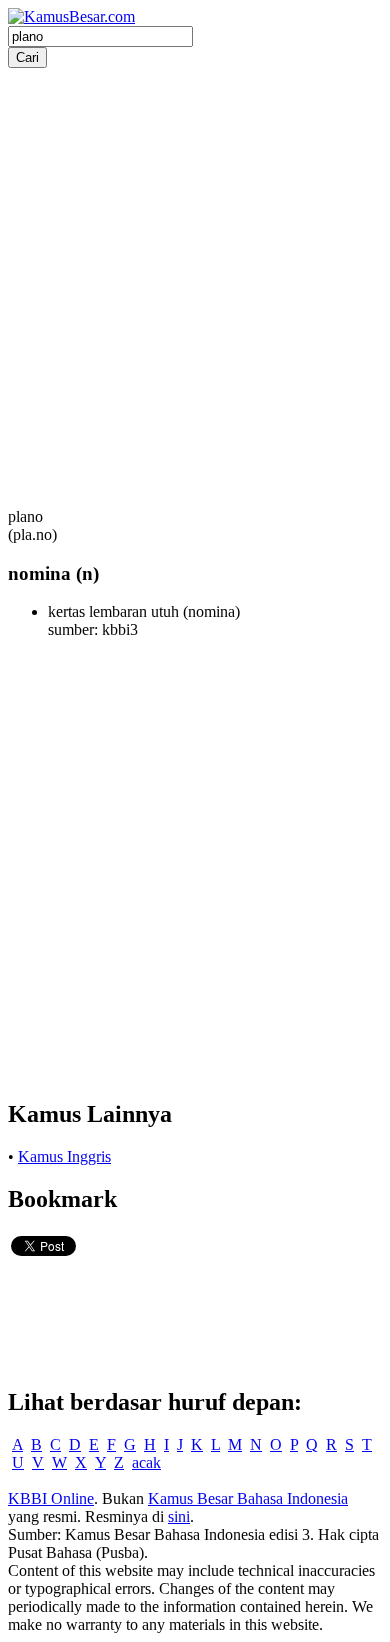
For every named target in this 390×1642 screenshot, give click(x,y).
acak (146, 1462)
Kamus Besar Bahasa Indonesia (248, 1498)
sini (179, 1516)
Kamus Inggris (64, 1156)
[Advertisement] (195, 263)
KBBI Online (51, 1498)
